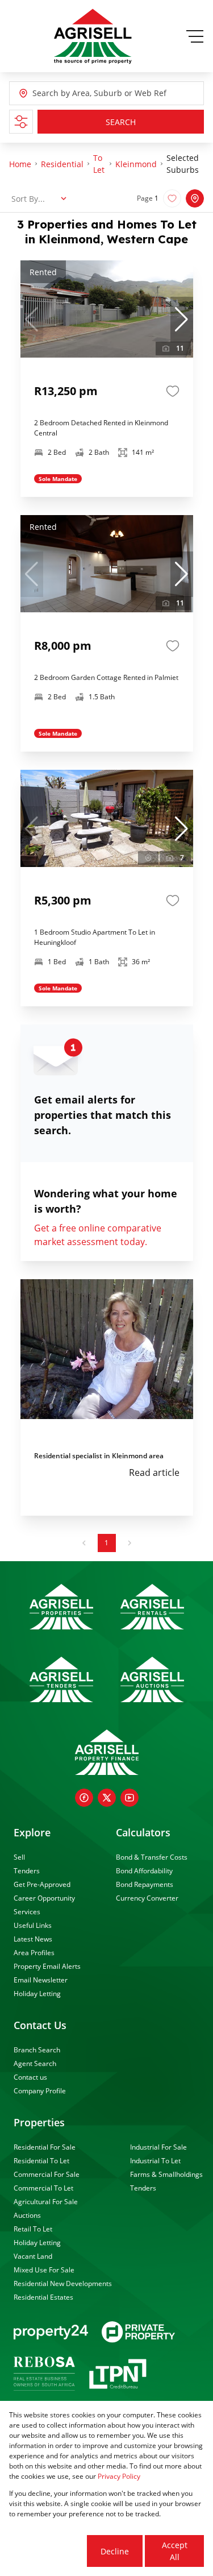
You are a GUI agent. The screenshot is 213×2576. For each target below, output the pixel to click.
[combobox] (84, 94)
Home (20, 164)
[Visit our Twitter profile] (107, 1798)
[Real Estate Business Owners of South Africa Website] (44, 2375)
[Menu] (195, 36)
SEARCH (121, 122)
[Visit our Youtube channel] (130, 1798)
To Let (99, 164)
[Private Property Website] (138, 2332)
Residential (62, 164)
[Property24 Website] (51, 2332)
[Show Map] (195, 198)
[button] (182, 320)
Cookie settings (47, 2551)
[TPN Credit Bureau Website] (118, 2376)
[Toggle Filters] (21, 122)
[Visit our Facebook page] (84, 1798)
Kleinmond (136, 164)
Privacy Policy (119, 2476)
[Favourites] (173, 391)
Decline (115, 2551)
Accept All (175, 2551)
